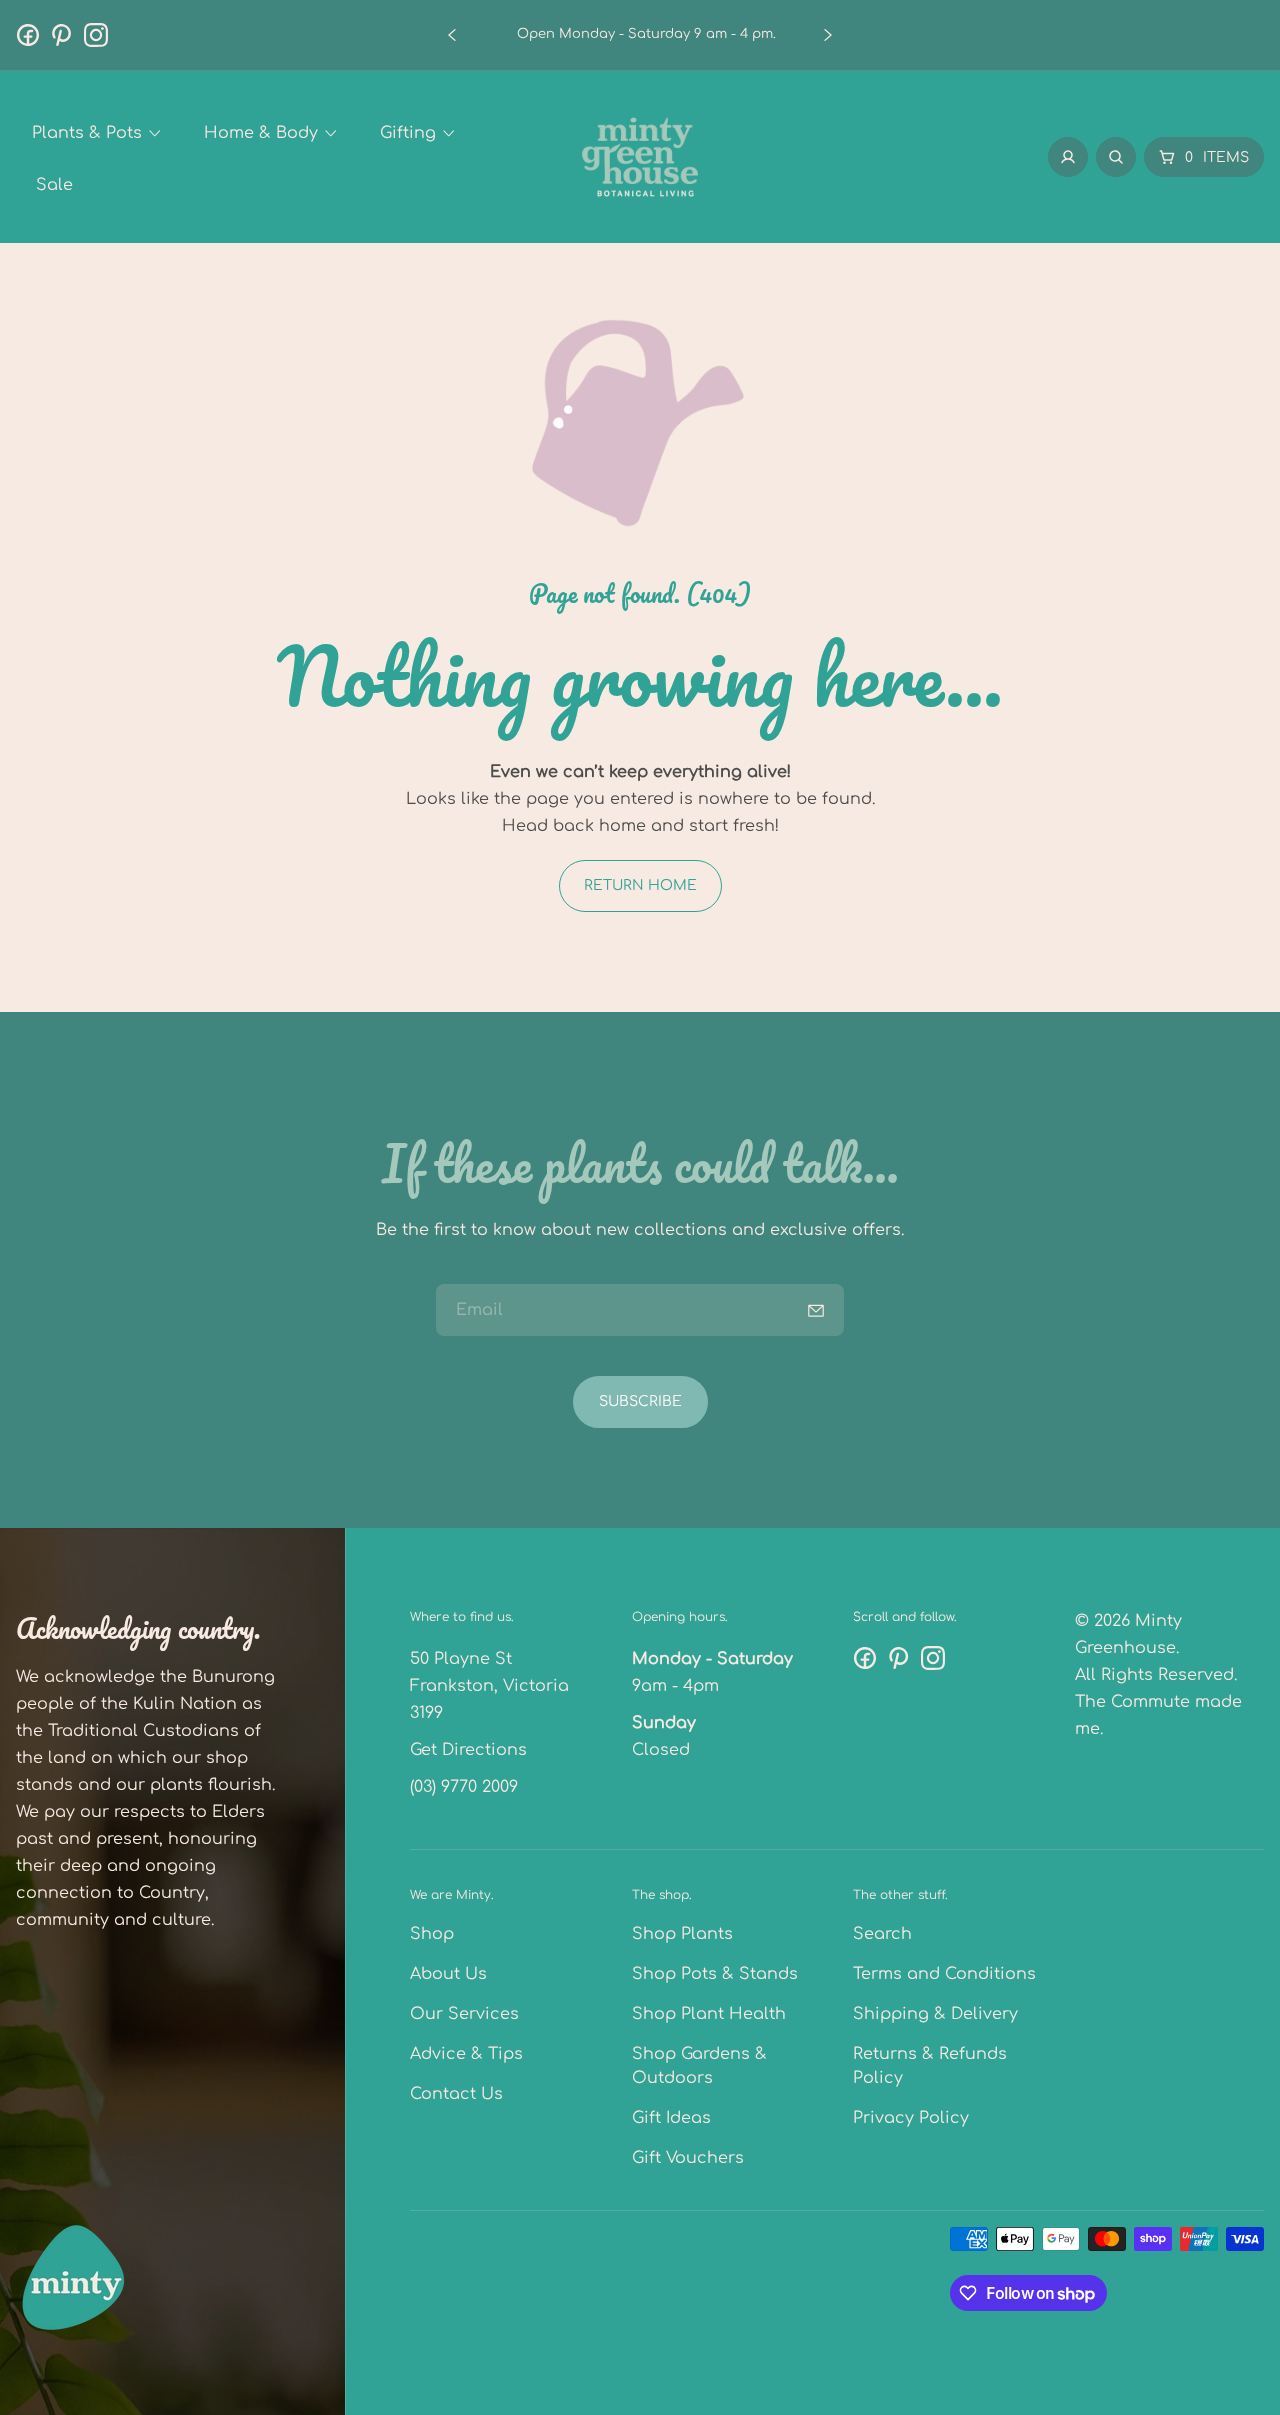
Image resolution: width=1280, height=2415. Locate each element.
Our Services (464, 2014)
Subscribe (640, 1401)
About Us (448, 1974)
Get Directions (468, 1750)
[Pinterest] (62, 35)
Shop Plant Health (709, 2014)
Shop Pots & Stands (715, 1974)
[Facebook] (28, 35)
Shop (432, 1934)
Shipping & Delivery (935, 2014)
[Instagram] (96, 35)
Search (882, 1934)
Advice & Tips (466, 2054)
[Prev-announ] (452, 35)
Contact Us (456, 2094)
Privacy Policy (911, 2118)
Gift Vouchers (688, 2158)
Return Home (640, 885)
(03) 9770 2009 (464, 1787)
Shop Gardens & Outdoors (699, 2066)
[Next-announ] (828, 35)
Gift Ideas (671, 2118)
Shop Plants (682, 1934)
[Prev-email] (816, 1310)
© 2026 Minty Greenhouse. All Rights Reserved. (1156, 1648)
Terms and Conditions (944, 1974)
